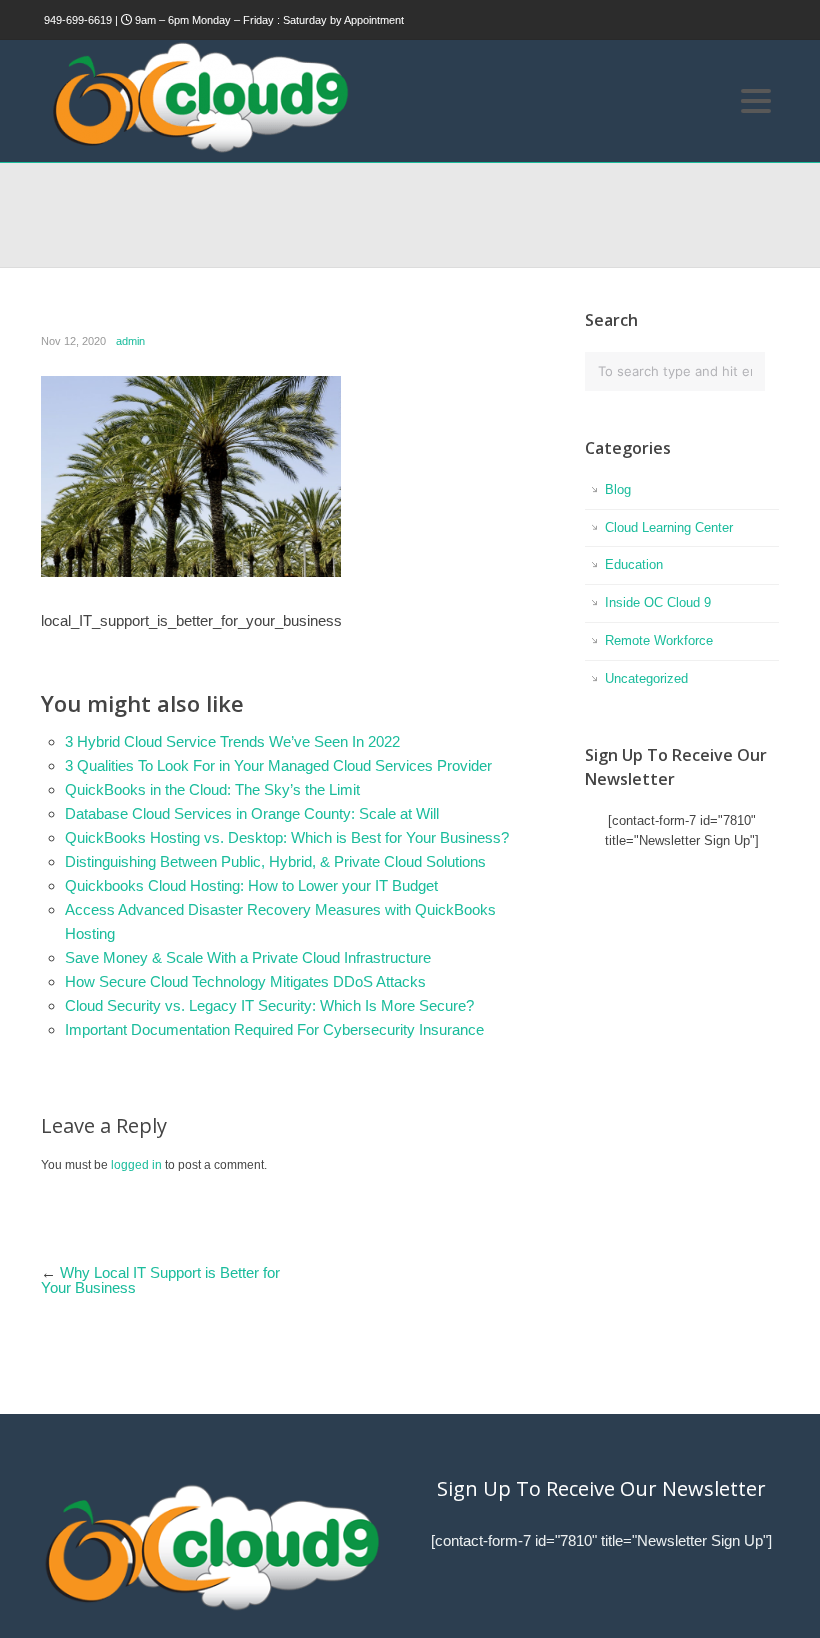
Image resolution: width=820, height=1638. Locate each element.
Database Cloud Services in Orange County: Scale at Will (252, 813)
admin (130, 341)
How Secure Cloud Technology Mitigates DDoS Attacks (245, 981)
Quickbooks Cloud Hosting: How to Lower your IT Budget (251, 885)
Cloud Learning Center (669, 527)
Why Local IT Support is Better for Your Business (160, 1280)
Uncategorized (646, 678)
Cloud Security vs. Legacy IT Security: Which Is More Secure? (269, 1005)
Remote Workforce (659, 640)
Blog (618, 489)
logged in (136, 1165)
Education (634, 564)
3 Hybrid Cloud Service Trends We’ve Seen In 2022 (232, 741)
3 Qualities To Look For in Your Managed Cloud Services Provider (278, 765)
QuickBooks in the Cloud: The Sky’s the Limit (212, 789)
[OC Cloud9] (199, 149)
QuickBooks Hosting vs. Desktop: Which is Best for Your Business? (287, 837)
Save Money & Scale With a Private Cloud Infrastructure (248, 957)
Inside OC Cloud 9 (658, 602)
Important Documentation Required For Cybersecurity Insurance (274, 1029)
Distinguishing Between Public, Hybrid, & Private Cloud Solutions (275, 861)
